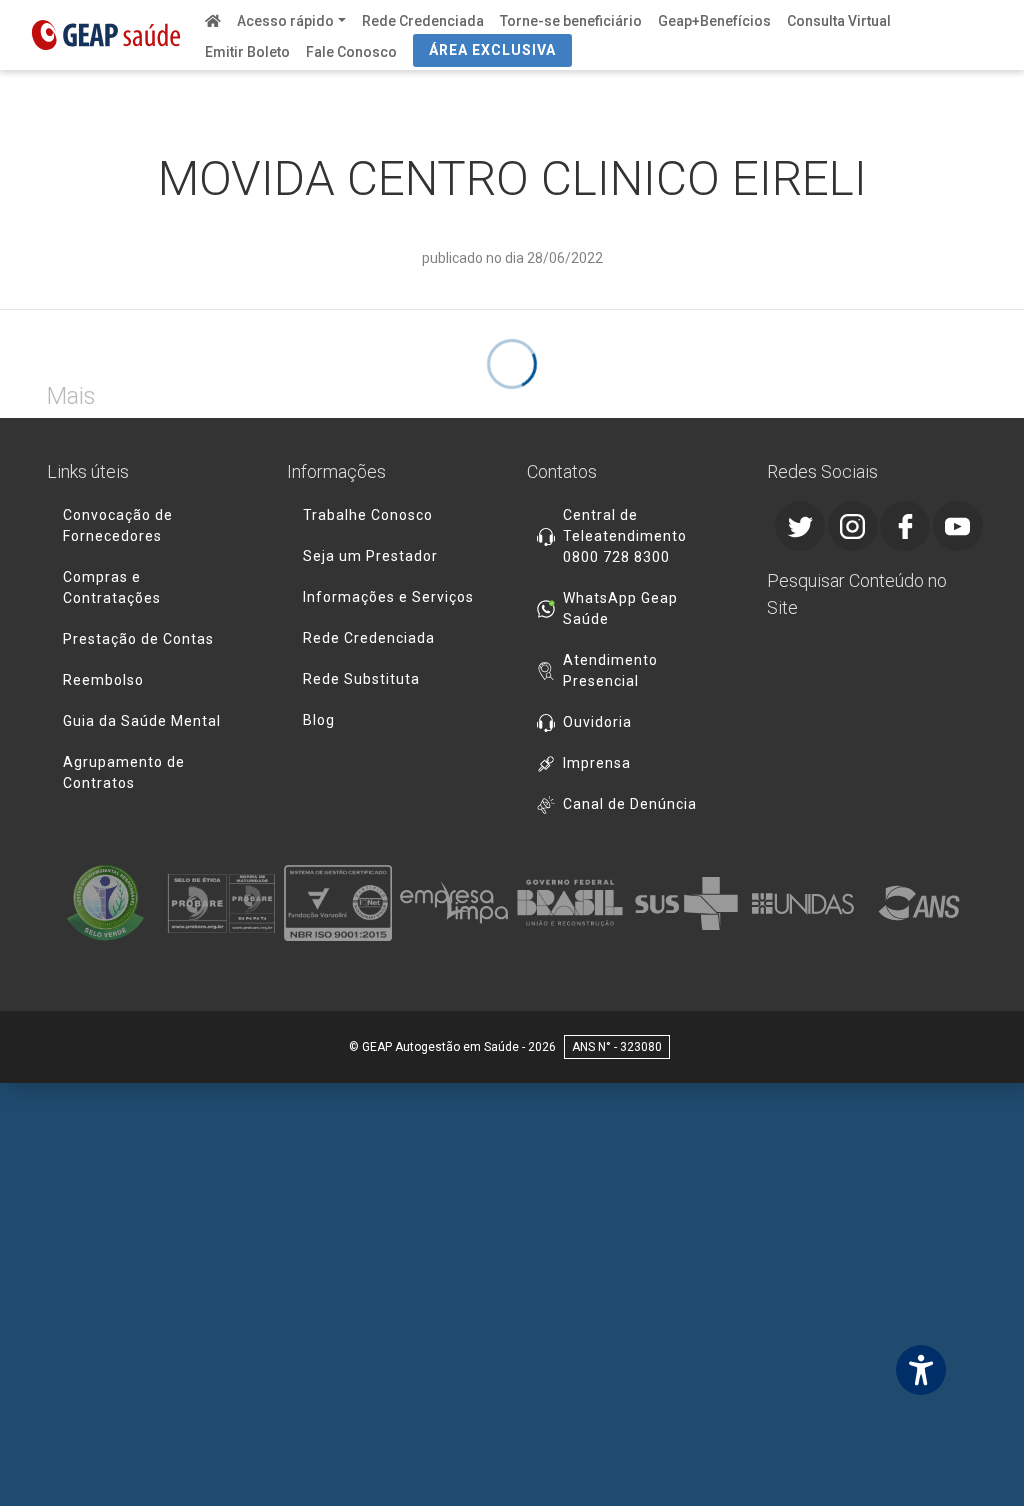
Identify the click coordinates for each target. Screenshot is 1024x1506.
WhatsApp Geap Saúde (620, 608)
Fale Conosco (351, 52)
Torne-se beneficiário (571, 21)
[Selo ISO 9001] (338, 903)
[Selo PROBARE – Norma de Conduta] (221, 903)
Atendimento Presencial (610, 670)
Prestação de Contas (138, 639)
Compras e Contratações (112, 587)
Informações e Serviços (388, 597)
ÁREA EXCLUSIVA (492, 50)
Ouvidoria (597, 722)
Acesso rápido (285, 21)
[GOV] (570, 903)
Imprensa (597, 763)
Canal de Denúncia (630, 804)
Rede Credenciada (423, 21)
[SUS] (686, 903)
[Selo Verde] (105, 903)
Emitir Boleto (247, 52)
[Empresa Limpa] (454, 903)
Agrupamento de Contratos (124, 772)
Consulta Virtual (839, 21)
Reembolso (103, 680)
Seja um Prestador (370, 556)
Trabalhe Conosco (368, 515)
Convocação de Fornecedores (118, 525)
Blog (319, 720)
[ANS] (919, 903)
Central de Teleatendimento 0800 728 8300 (625, 536)
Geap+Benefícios (714, 21)
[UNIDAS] (803, 903)
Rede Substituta (361, 679)
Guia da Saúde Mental (142, 721)
